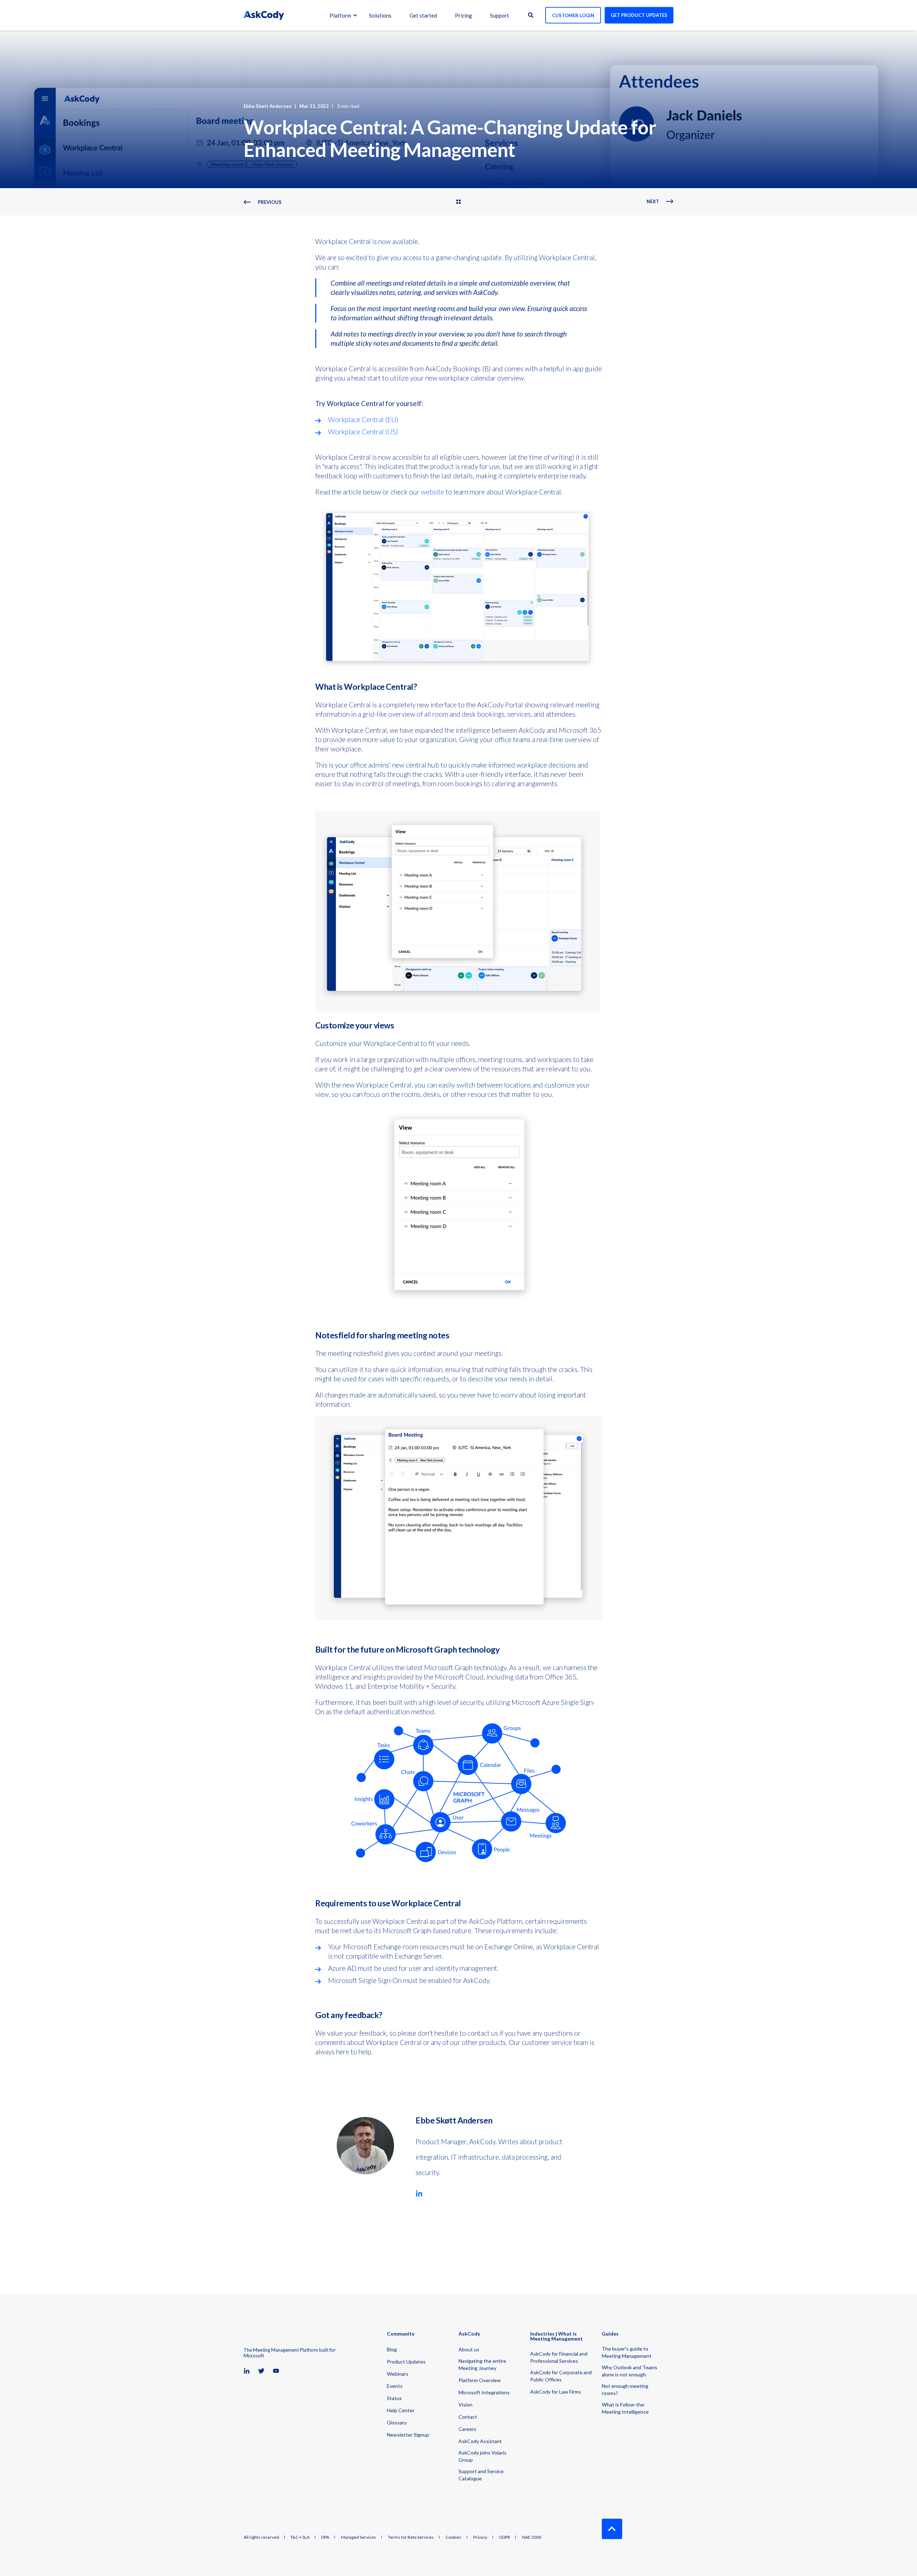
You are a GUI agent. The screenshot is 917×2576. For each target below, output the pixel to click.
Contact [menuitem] (468, 2417)
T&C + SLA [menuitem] (300, 2537)
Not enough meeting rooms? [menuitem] (625, 2389)
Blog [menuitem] (392, 2349)
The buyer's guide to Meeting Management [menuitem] (627, 2352)
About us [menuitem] (469, 2349)
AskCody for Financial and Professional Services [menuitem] (559, 2357)
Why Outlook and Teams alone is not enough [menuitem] (630, 2371)
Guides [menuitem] (610, 2334)
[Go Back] (458, 202)
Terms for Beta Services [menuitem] (411, 2537)
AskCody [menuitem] (469, 2334)
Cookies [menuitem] (453, 2537)
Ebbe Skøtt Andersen (268, 106)
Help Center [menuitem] (401, 2410)
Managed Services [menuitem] (359, 2537)
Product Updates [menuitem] (406, 2362)
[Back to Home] (264, 15)
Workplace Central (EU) (363, 419)
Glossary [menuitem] (397, 2422)
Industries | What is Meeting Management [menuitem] (556, 2336)
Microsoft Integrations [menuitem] (484, 2392)
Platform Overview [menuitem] (480, 2380)
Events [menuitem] (395, 2386)
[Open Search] (531, 14)
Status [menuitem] (394, 2398)
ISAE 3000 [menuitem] (532, 2537)
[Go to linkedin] (419, 2193)
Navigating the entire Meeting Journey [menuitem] (482, 2364)
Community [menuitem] (401, 2334)
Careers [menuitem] (467, 2429)
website (433, 492)
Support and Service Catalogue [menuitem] (481, 2475)
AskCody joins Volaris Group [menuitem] (482, 2456)
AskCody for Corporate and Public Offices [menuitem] (561, 2376)
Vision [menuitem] (465, 2405)
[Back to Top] (612, 2529)
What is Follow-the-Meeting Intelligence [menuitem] (625, 2408)
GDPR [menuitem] (505, 2537)
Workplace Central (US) (363, 432)
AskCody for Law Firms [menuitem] (556, 2392)
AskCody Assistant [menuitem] (480, 2441)
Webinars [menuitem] (398, 2374)
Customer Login (573, 15)
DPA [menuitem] (325, 2537)
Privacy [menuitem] (480, 2537)
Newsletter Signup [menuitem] (408, 2435)
